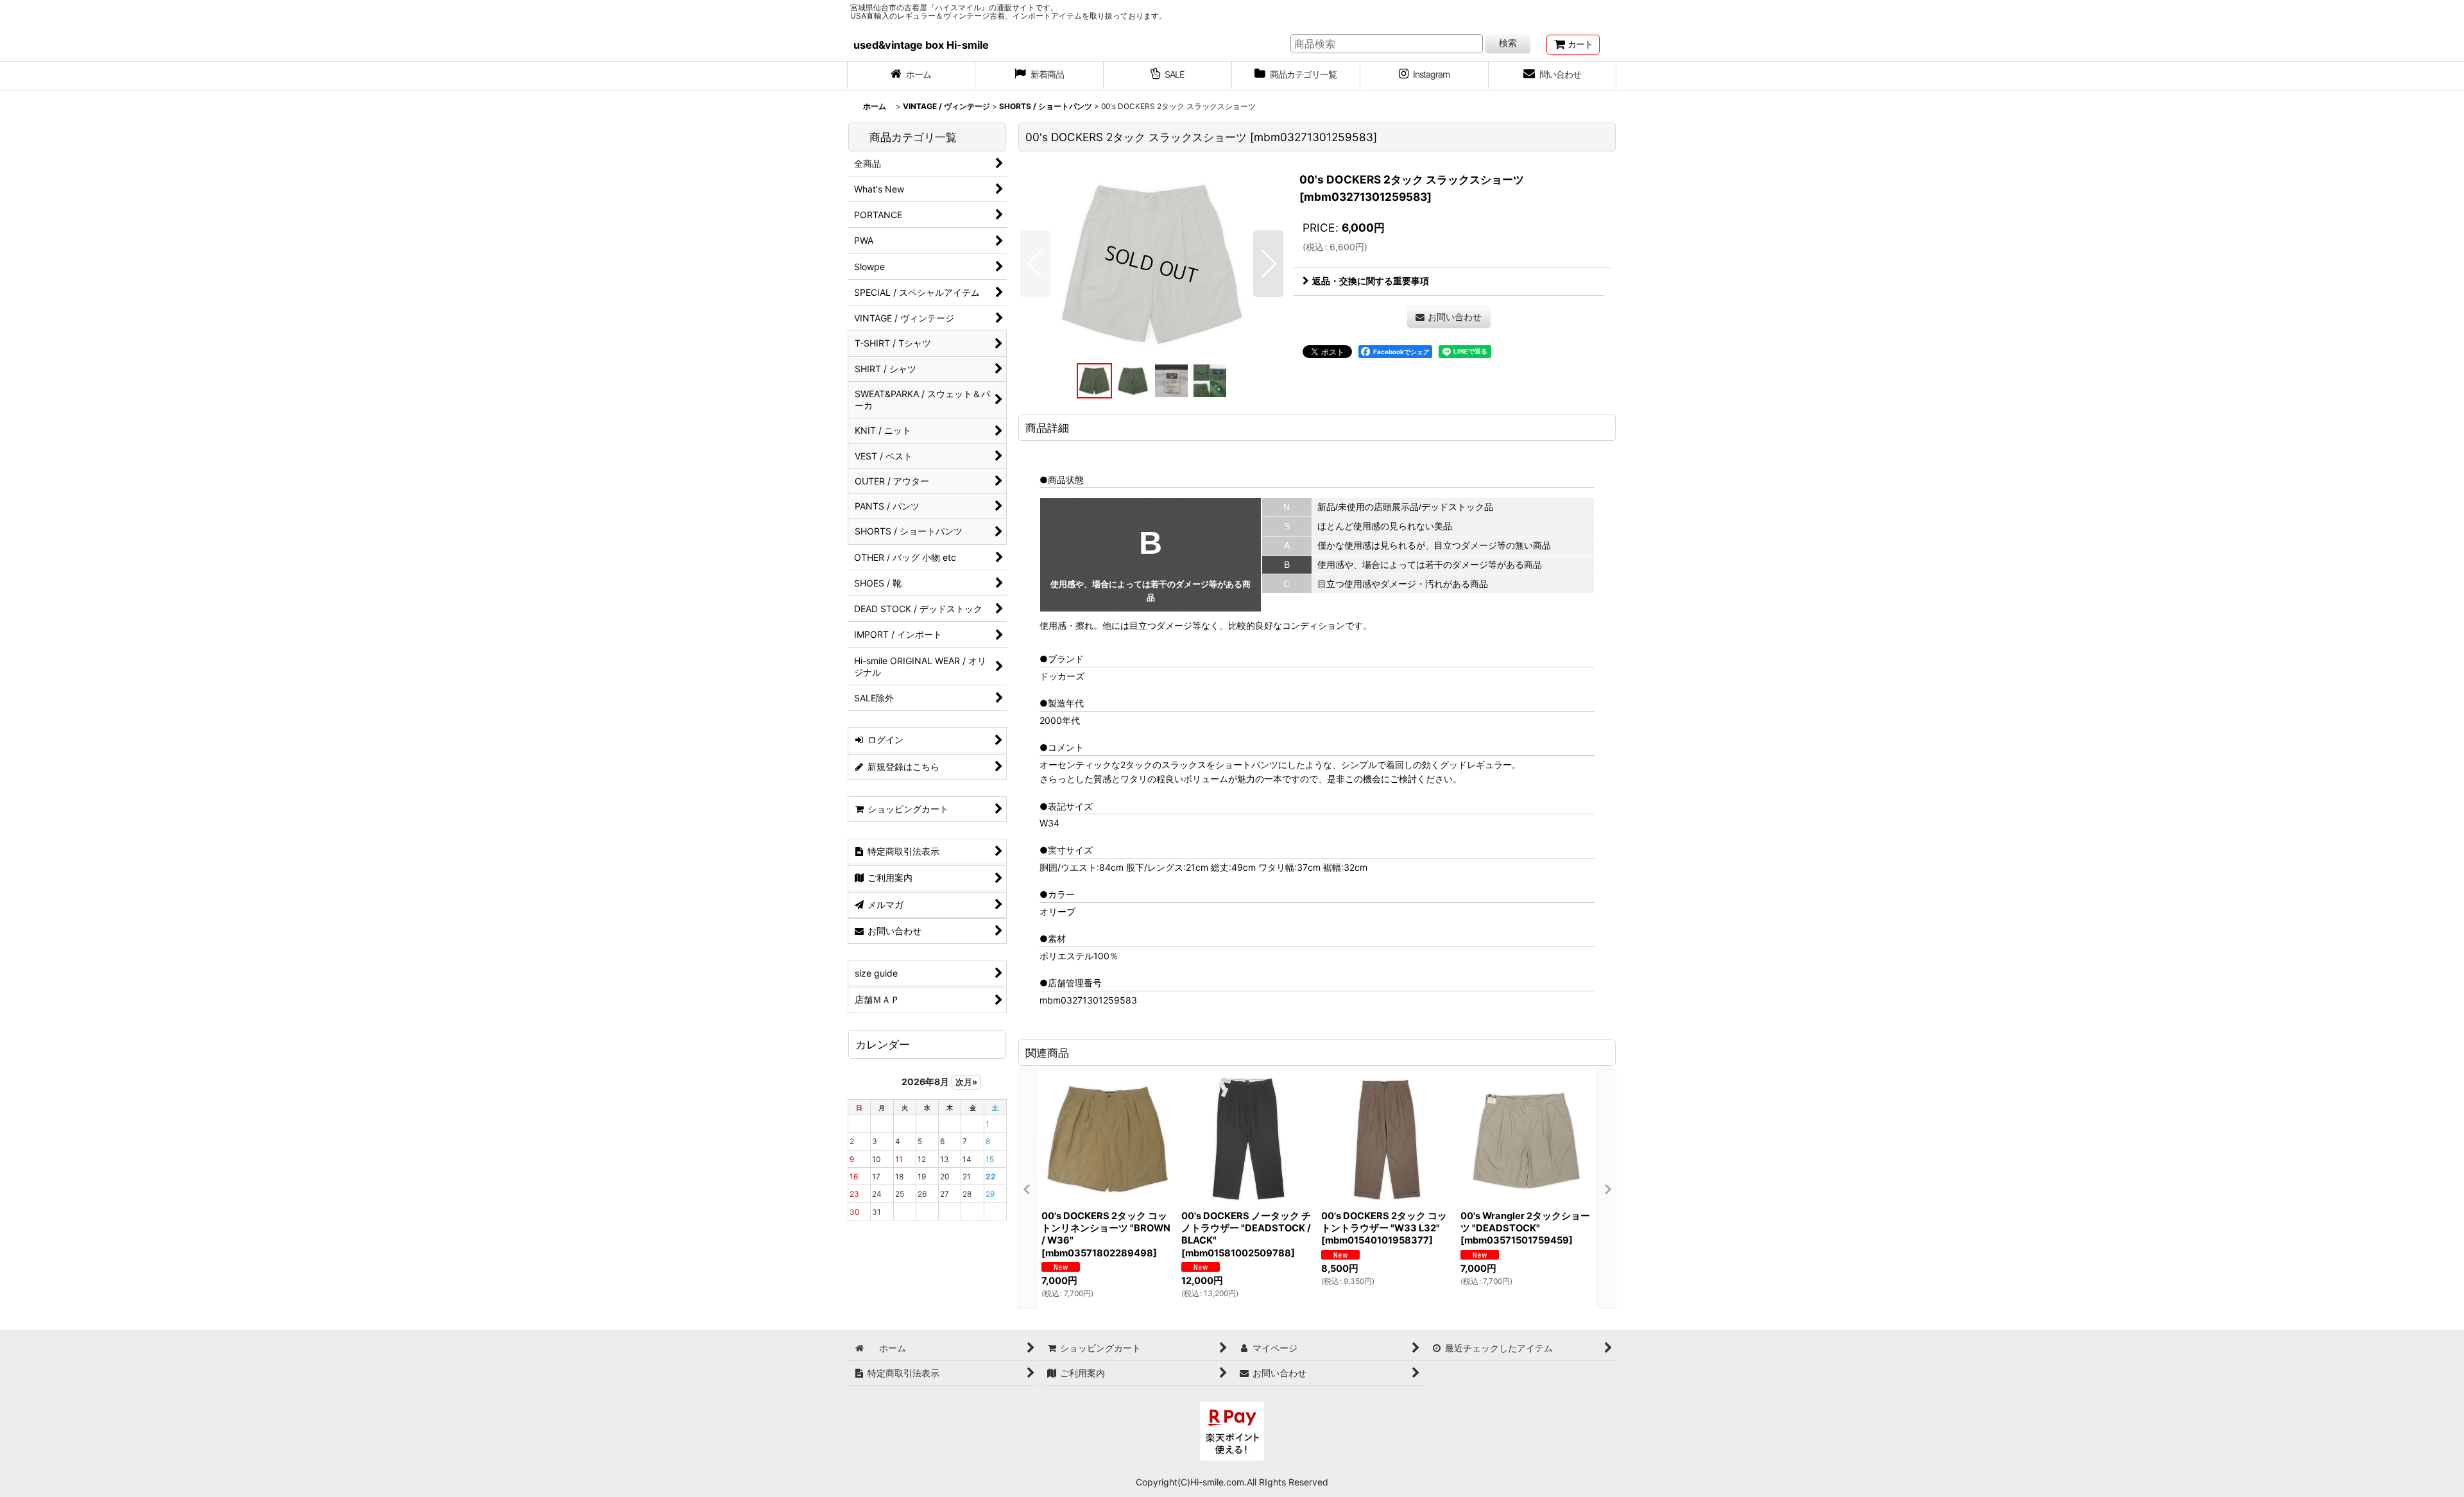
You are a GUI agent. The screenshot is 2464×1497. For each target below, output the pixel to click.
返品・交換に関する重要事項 (1371, 281)
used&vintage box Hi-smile (921, 45)
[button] (1035, 264)
